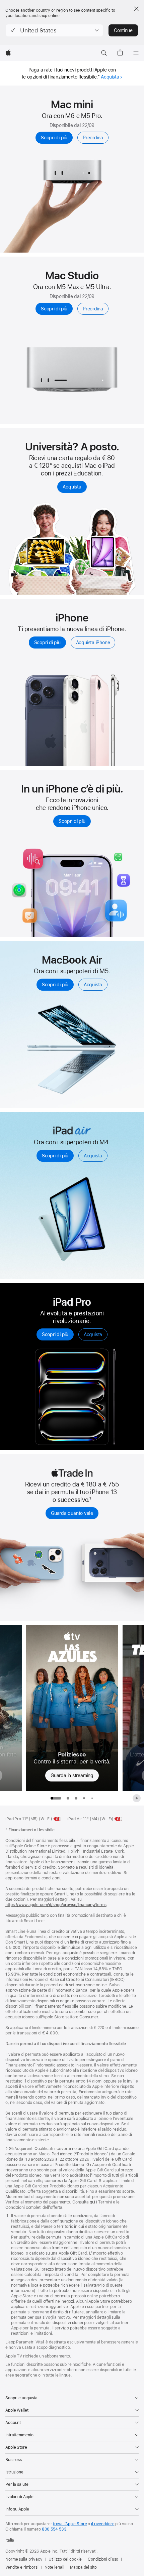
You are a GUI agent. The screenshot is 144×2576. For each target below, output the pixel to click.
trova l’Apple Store (70, 2524)
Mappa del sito (83, 2567)
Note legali (54, 2567)
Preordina (93, 138)
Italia (10, 2540)
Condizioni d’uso (103, 2559)
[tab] (68, 1798)
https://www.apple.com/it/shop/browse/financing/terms (56, 1905)
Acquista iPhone (93, 642)
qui (93, 2202)
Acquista (110, 77)
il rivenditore (103, 2524)
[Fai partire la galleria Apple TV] (137, 1798)
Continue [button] (123, 30)
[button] (54, 30)
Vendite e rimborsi (22, 2567)
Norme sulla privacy (24, 2559)
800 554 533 (54, 2529)
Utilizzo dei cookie (65, 2559)
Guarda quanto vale (72, 1513)
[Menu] (136, 53)
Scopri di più (54, 138)
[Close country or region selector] (136, 9)
